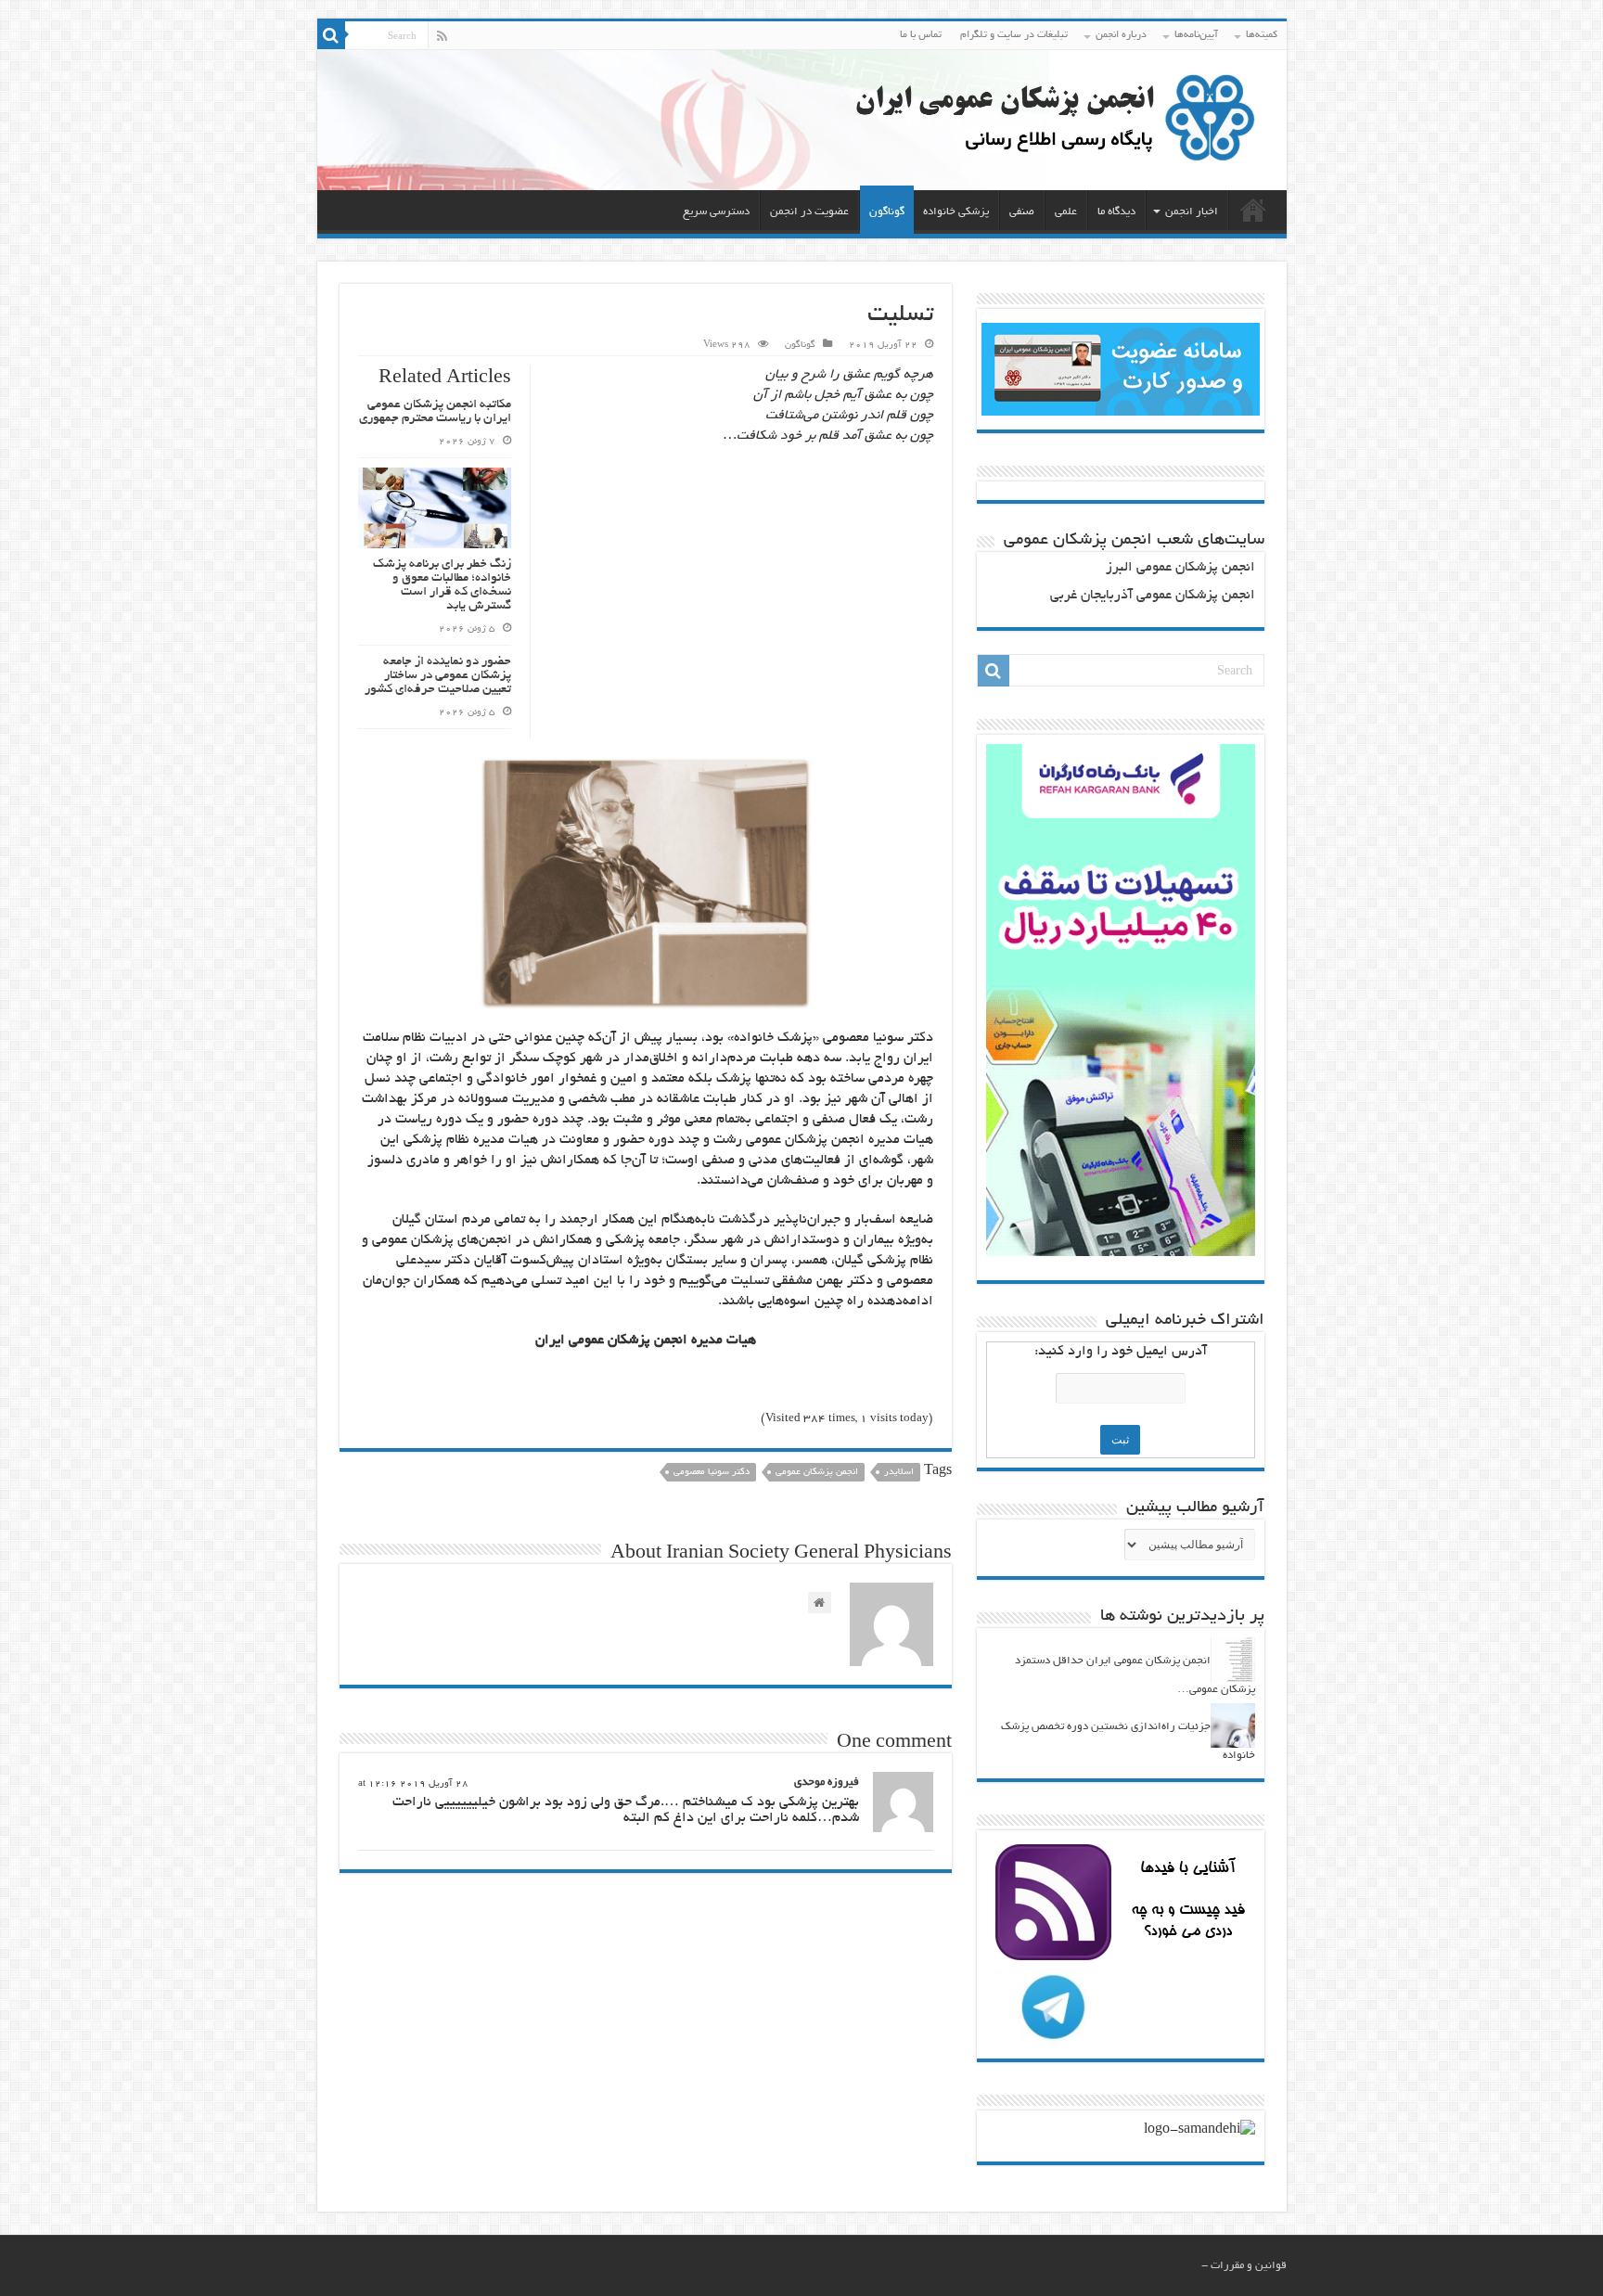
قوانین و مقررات (1249, 2266)
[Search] (331, 35)
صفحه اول (1253, 210)
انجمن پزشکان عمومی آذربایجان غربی (1153, 596)
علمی (1066, 212)
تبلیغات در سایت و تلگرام (1014, 35)
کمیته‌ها (1262, 35)
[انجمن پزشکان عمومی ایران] (802, 120)
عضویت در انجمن (809, 212)
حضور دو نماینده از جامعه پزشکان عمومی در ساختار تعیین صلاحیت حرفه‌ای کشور (438, 676)
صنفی (1022, 212)
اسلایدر (899, 1473)
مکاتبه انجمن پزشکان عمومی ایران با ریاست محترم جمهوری (435, 412)
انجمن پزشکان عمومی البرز (1180, 568)
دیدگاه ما (1116, 212)
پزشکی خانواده (956, 212)
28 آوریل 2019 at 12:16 (413, 1784)
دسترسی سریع (716, 212)
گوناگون (887, 212)
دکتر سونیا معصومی (712, 1473)
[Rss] (442, 36)
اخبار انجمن (1192, 212)
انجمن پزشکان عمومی (817, 1473)
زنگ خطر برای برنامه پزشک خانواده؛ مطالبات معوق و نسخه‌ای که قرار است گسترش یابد (442, 585)
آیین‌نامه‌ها (1196, 35)
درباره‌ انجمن (1121, 35)
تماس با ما (921, 35)
